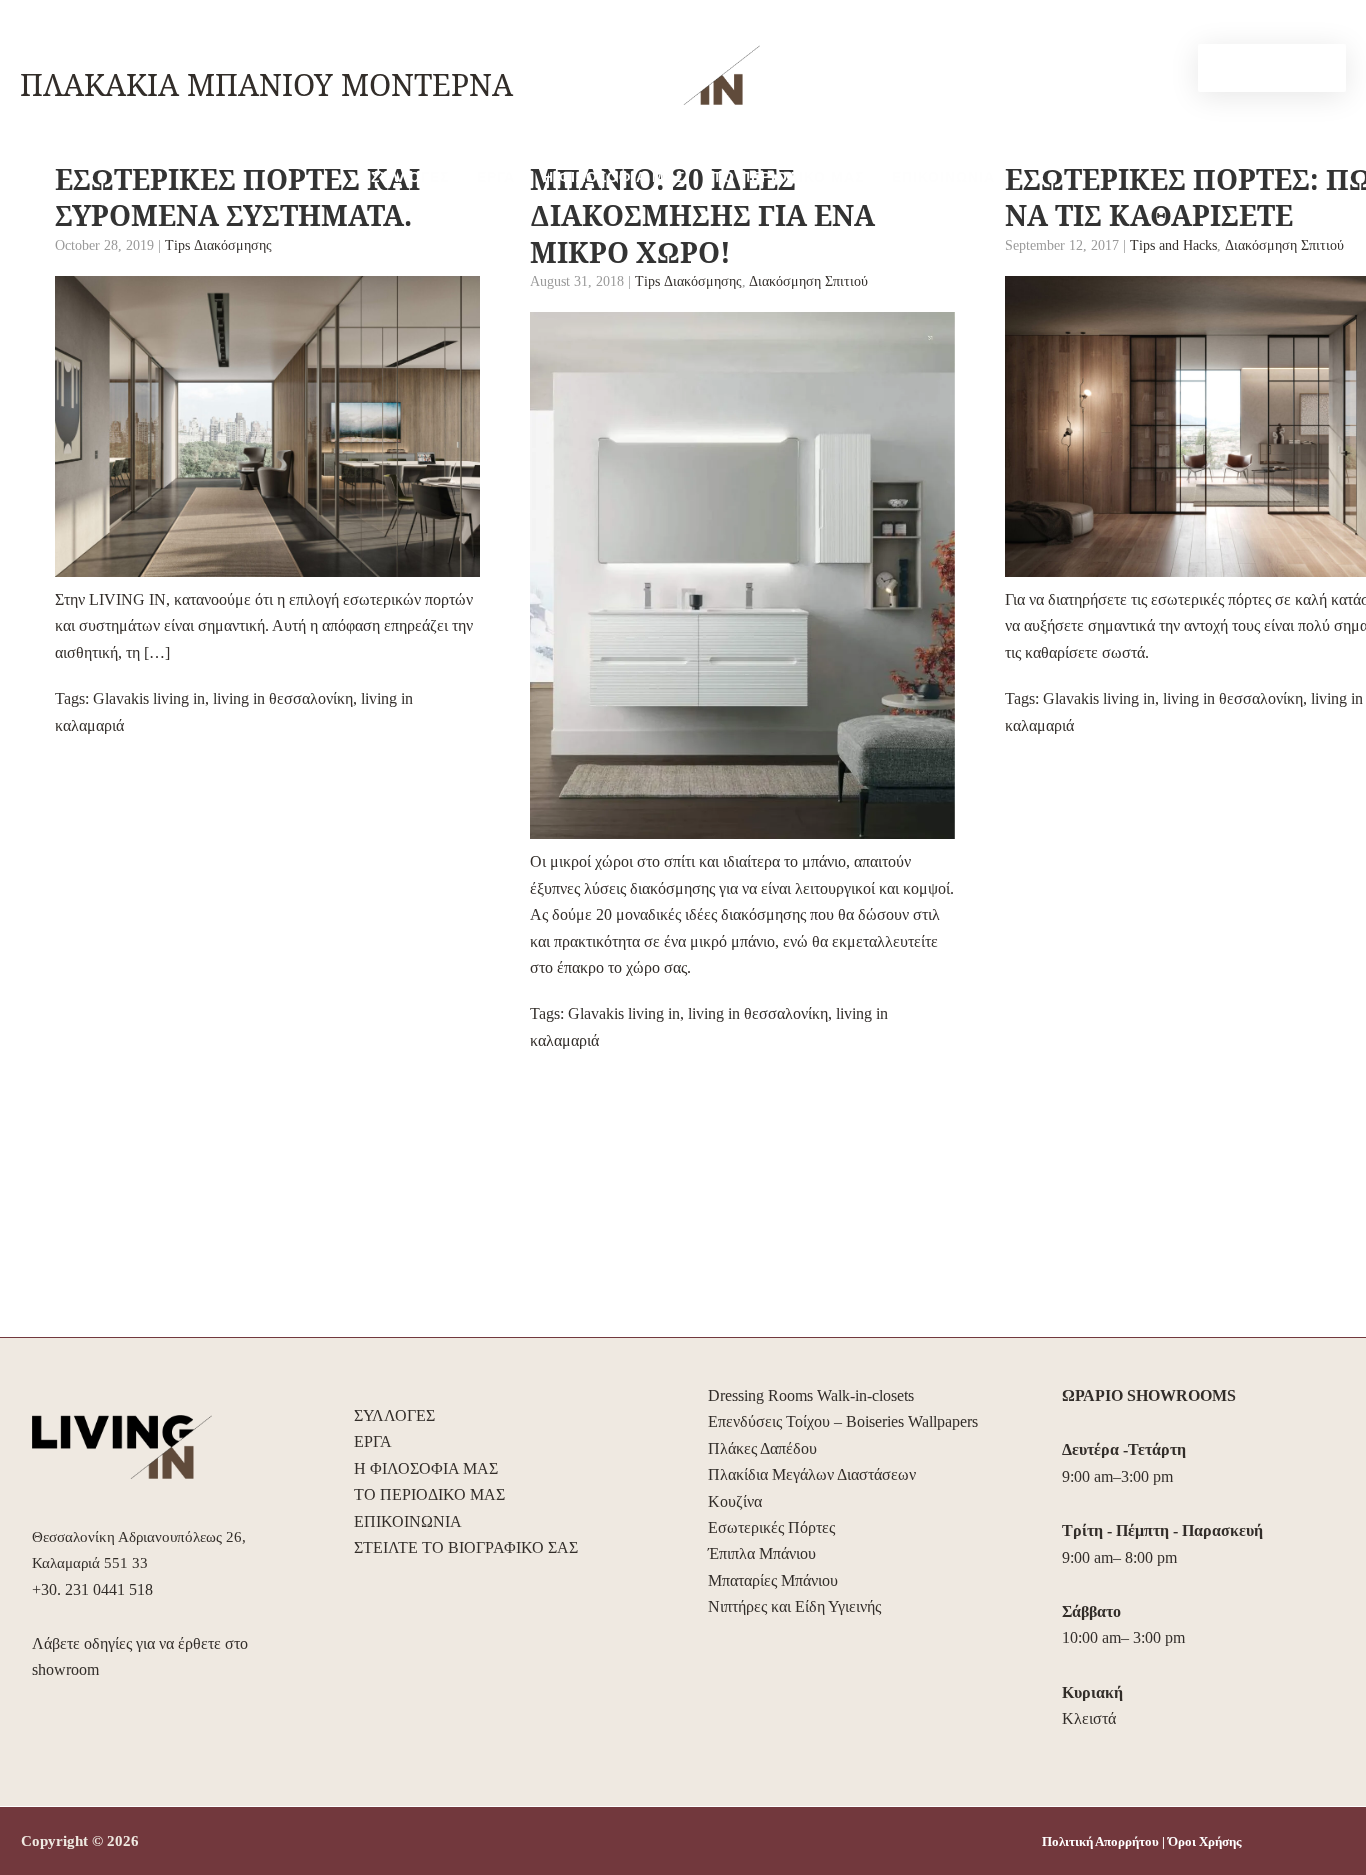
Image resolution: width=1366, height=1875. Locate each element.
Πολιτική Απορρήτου (1100, 1841)
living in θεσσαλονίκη (283, 698)
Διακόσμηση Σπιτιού (808, 281)
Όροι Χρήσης (1204, 1841)
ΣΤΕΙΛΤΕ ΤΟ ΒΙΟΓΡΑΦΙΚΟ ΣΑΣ (466, 1547)
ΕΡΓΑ (496, 177)
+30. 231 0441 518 (92, 1589)
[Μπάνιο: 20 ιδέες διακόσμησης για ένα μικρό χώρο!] (742, 575)
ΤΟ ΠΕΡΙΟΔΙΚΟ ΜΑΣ (788, 177)
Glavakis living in (149, 698)
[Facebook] (1139, 69)
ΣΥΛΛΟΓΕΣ (410, 177)
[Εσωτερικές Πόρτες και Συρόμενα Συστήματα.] (267, 426)
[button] (1272, 68)
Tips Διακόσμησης (218, 245)
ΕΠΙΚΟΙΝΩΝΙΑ (943, 177)
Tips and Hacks (1173, 245)
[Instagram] (1169, 69)
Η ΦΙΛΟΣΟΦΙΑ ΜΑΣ (614, 177)
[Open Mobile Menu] (75, 54)
